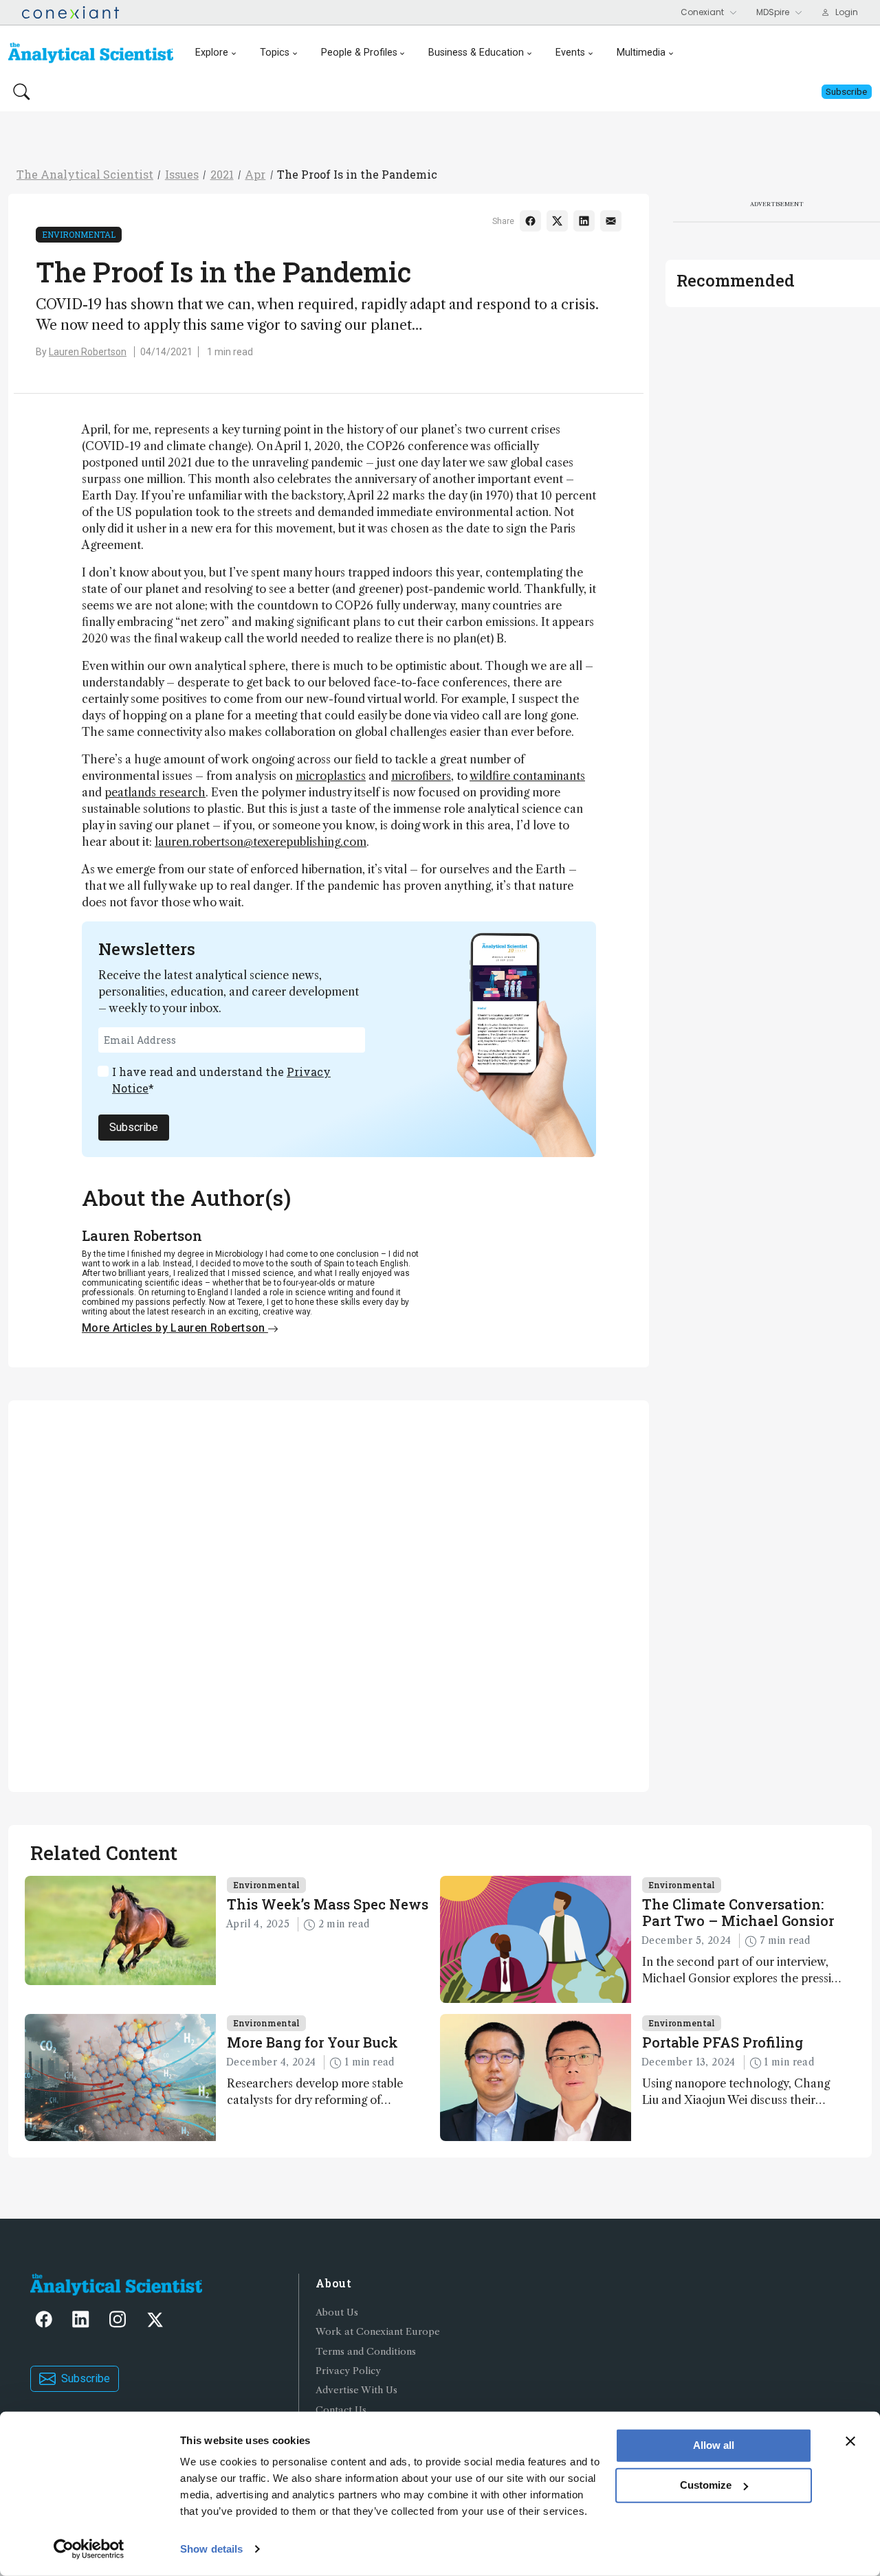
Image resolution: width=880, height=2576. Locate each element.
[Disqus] (329, 1594)
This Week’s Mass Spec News (328, 1904)
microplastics (331, 776)
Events (570, 53)
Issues (182, 174)
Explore (212, 53)
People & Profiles (359, 53)
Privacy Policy (348, 2371)
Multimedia (641, 53)
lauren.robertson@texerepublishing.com (261, 842)
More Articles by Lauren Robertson (175, 1328)
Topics (275, 53)
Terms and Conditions (366, 2352)
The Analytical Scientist (85, 174)
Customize (706, 2485)
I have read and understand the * (221, 1080)
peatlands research (155, 792)
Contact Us (341, 2410)
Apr (255, 174)
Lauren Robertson (88, 352)
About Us (337, 2312)
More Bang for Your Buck (312, 2042)
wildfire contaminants (527, 776)
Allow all (714, 2445)
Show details (211, 2549)
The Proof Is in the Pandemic (357, 174)
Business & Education (476, 53)
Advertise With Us (356, 2390)
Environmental (79, 234)
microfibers (421, 776)
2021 (222, 174)
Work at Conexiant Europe (378, 2332)
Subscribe (134, 1127)
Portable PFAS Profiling (723, 2042)
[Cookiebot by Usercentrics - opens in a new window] (89, 2549)
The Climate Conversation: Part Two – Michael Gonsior (738, 1912)
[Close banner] (850, 2441)
